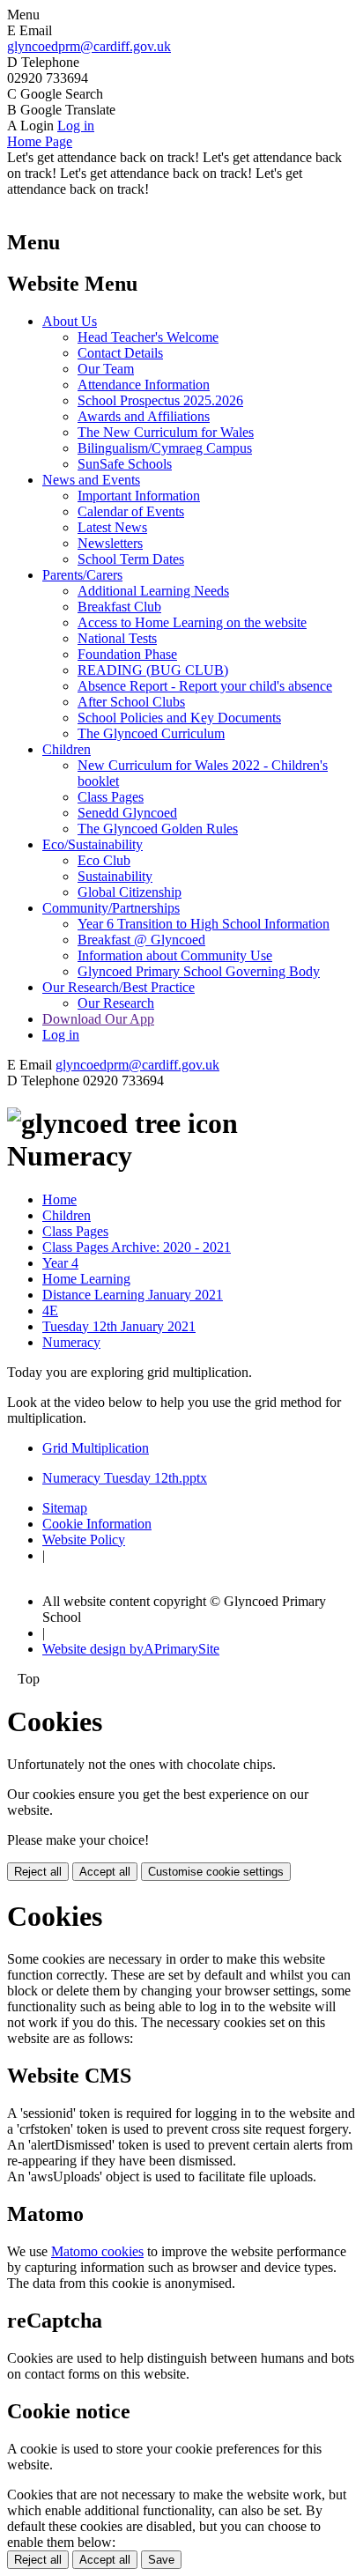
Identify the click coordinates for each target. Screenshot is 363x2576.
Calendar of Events (131, 511)
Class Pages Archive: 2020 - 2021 (137, 1247)
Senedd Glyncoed (127, 813)
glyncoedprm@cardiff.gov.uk (89, 46)
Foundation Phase (127, 654)
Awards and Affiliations (144, 416)
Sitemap (65, 1508)
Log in (76, 126)
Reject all (38, 1872)
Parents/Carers (82, 575)
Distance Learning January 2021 (133, 1295)
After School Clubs (131, 702)
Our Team (106, 369)
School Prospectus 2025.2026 (160, 400)
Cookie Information (97, 1524)
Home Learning (86, 1279)
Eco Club (104, 860)
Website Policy (84, 1540)
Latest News (112, 527)
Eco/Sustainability (93, 844)
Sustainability (115, 876)
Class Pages (111, 797)
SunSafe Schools (125, 464)
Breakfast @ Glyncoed (141, 940)
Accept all (105, 1872)
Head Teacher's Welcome (148, 337)
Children (67, 749)
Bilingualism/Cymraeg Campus (165, 448)
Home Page (40, 141)
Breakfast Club (119, 607)
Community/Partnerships (111, 908)
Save (161, 2560)
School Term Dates (131, 559)
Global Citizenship (130, 892)
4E (50, 1310)
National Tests (117, 638)
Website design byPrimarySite (131, 1649)
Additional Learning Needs (153, 591)
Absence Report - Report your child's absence (205, 686)
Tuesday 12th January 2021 (119, 1326)
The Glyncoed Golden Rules (158, 829)
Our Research (116, 1003)
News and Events (91, 480)
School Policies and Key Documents (179, 718)
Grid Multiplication (96, 1448)
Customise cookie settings (216, 1872)
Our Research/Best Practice (119, 987)
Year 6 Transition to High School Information (204, 924)
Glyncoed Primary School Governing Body (199, 971)
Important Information (139, 496)
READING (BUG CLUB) (153, 670)
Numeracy (71, 1342)
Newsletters (110, 543)
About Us (70, 321)
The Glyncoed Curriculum (151, 733)
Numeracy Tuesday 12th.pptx (125, 1478)
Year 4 (60, 1263)
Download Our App (98, 1019)
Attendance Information (144, 385)
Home (59, 1199)
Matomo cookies (97, 2251)
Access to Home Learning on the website (192, 622)
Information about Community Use (175, 955)
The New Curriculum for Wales (166, 432)
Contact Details (120, 353)
